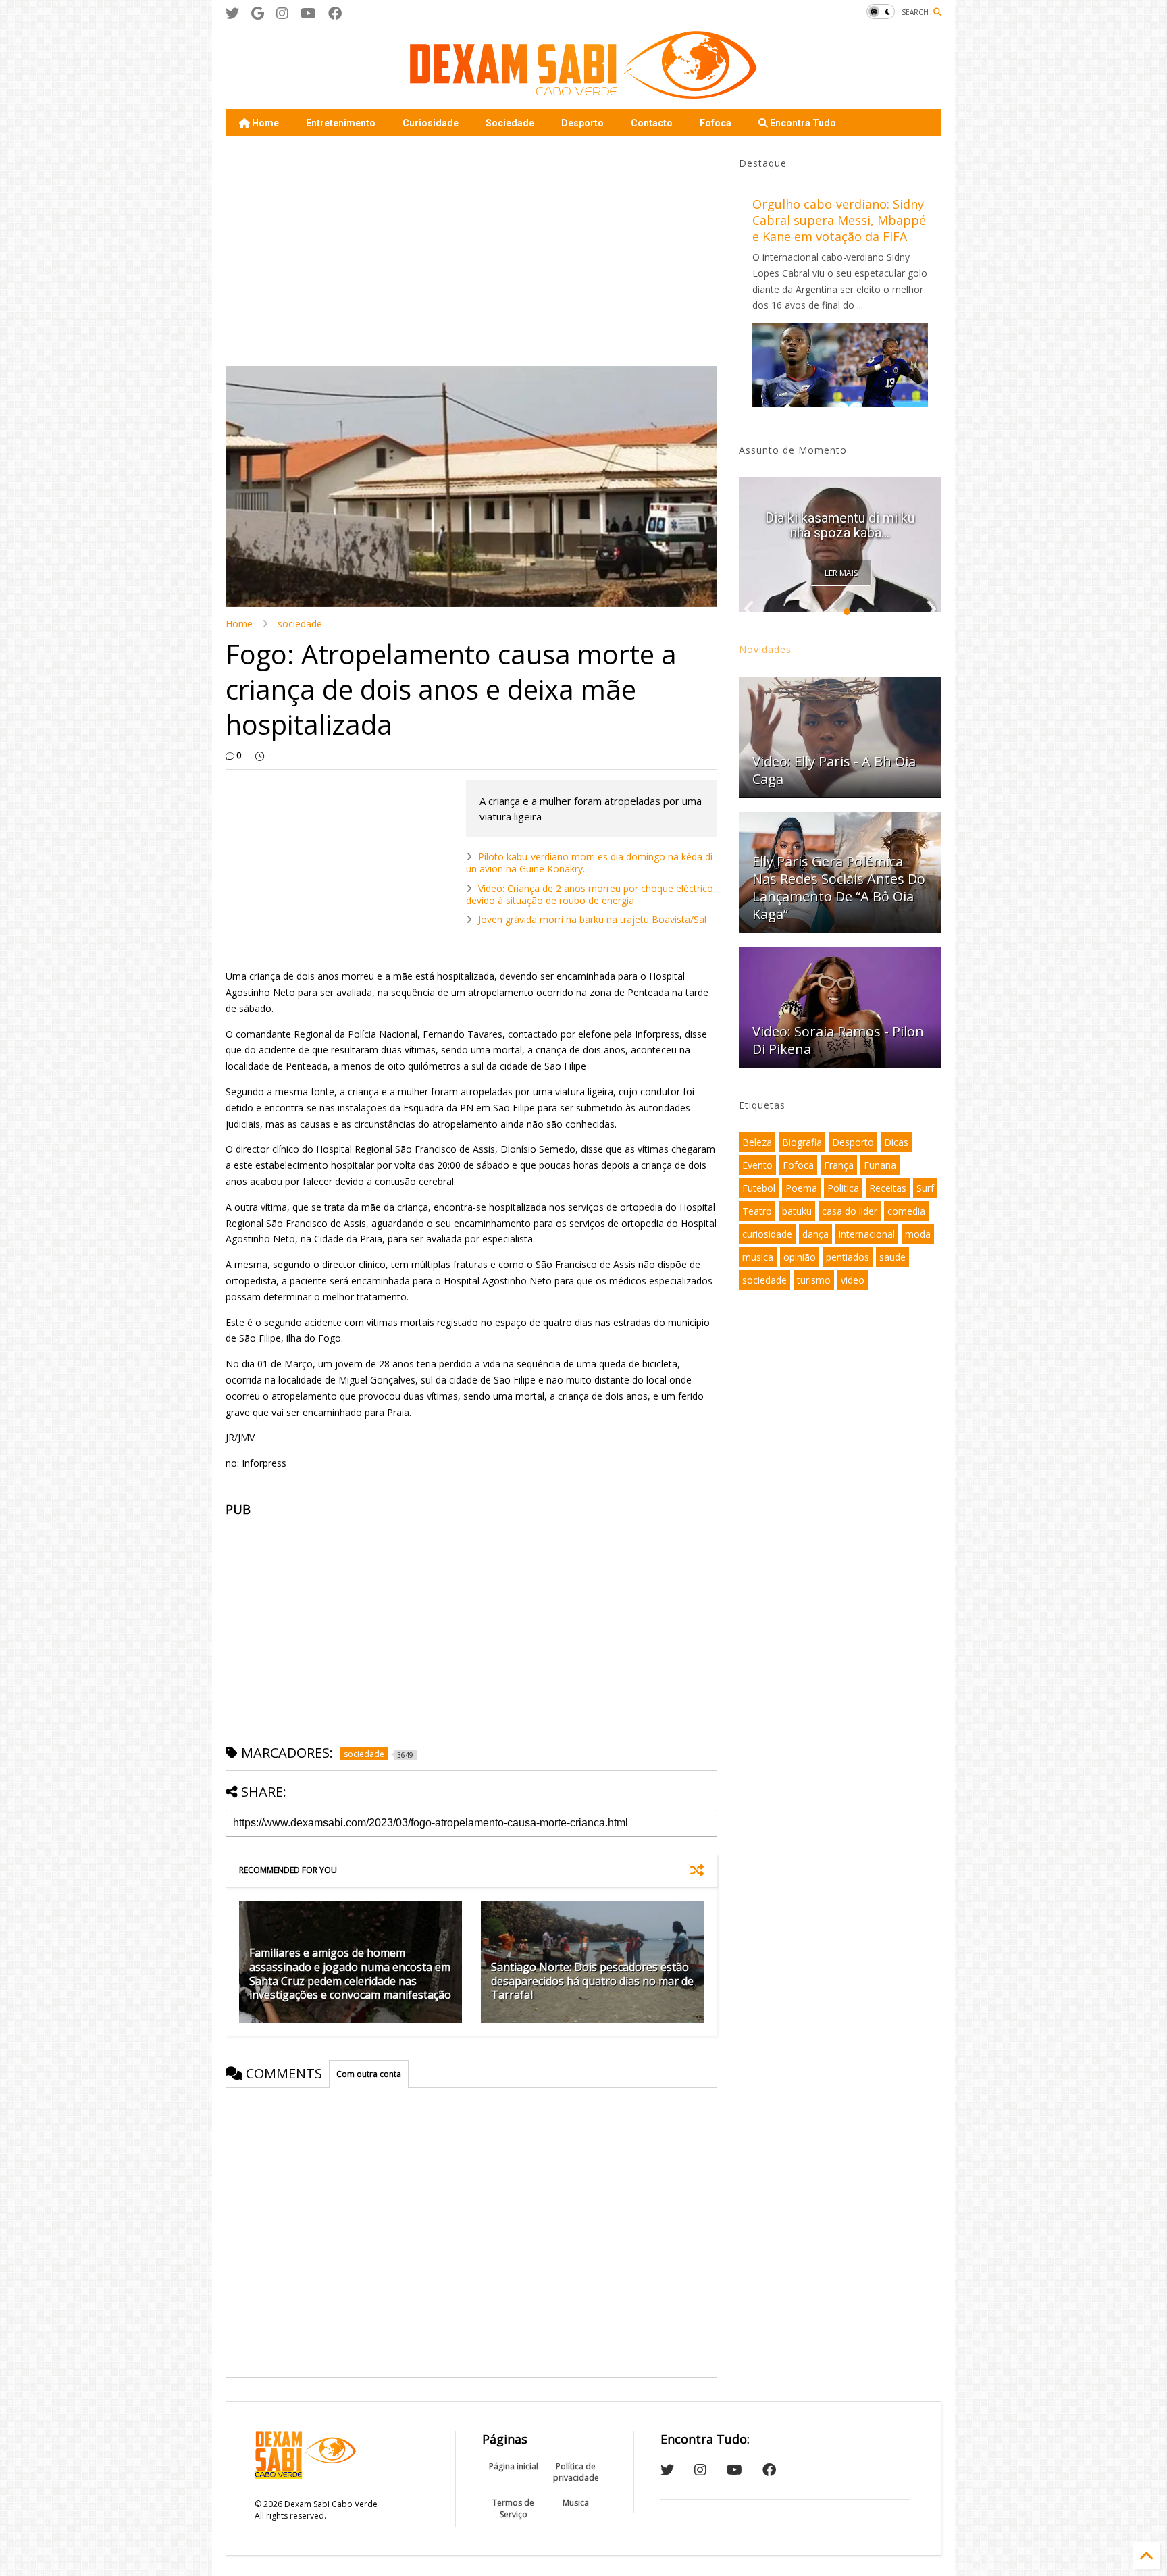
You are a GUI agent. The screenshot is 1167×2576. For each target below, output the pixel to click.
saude (892, 1257)
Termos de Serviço (513, 2508)
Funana (880, 1165)
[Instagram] (282, 13)
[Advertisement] (471, 251)
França (839, 1165)
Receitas (888, 1188)
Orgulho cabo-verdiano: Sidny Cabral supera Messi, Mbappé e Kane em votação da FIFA (839, 220)
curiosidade (767, 1234)
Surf (925, 1188)
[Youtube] (308, 13)
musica (758, 1257)
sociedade (300, 624)
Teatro (757, 1211)
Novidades (765, 649)
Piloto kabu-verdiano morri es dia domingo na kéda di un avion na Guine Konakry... (589, 863)
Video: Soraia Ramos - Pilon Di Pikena (838, 1040)
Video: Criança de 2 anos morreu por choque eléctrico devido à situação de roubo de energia (590, 894)
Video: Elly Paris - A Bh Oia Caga (834, 770)
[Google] (258, 13)
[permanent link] (260, 756)
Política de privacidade (576, 2472)
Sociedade (510, 123)
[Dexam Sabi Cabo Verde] (583, 92)
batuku (797, 1211)
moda (918, 1234)
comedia (906, 1211)
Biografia (802, 1142)
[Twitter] (232, 13)
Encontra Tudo (802, 123)
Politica (843, 1188)
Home (264, 123)
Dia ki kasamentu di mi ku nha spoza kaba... (840, 525)
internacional (867, 1234)
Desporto (582, 123)
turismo (814, 1280)
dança (815, 1234)
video (853, 1280)
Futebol (759, 1188)
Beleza (757, 1142)
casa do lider (850, 1211)
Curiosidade (431, 123)
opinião (800, 1257)
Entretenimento (341, 123)
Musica (576, 2503)
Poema (801, 1188)
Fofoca (716, 123)
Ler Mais (841, 573)
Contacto (652, 123)
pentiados (848, 1257)
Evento (757, 1165)
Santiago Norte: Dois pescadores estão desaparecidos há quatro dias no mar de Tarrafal (592, 1981)
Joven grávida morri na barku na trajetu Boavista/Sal (592, 919)
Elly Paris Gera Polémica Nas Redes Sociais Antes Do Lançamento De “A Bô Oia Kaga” (839, 888)
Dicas (896, 1142)
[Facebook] (335, 13)
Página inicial (514, 2466)
